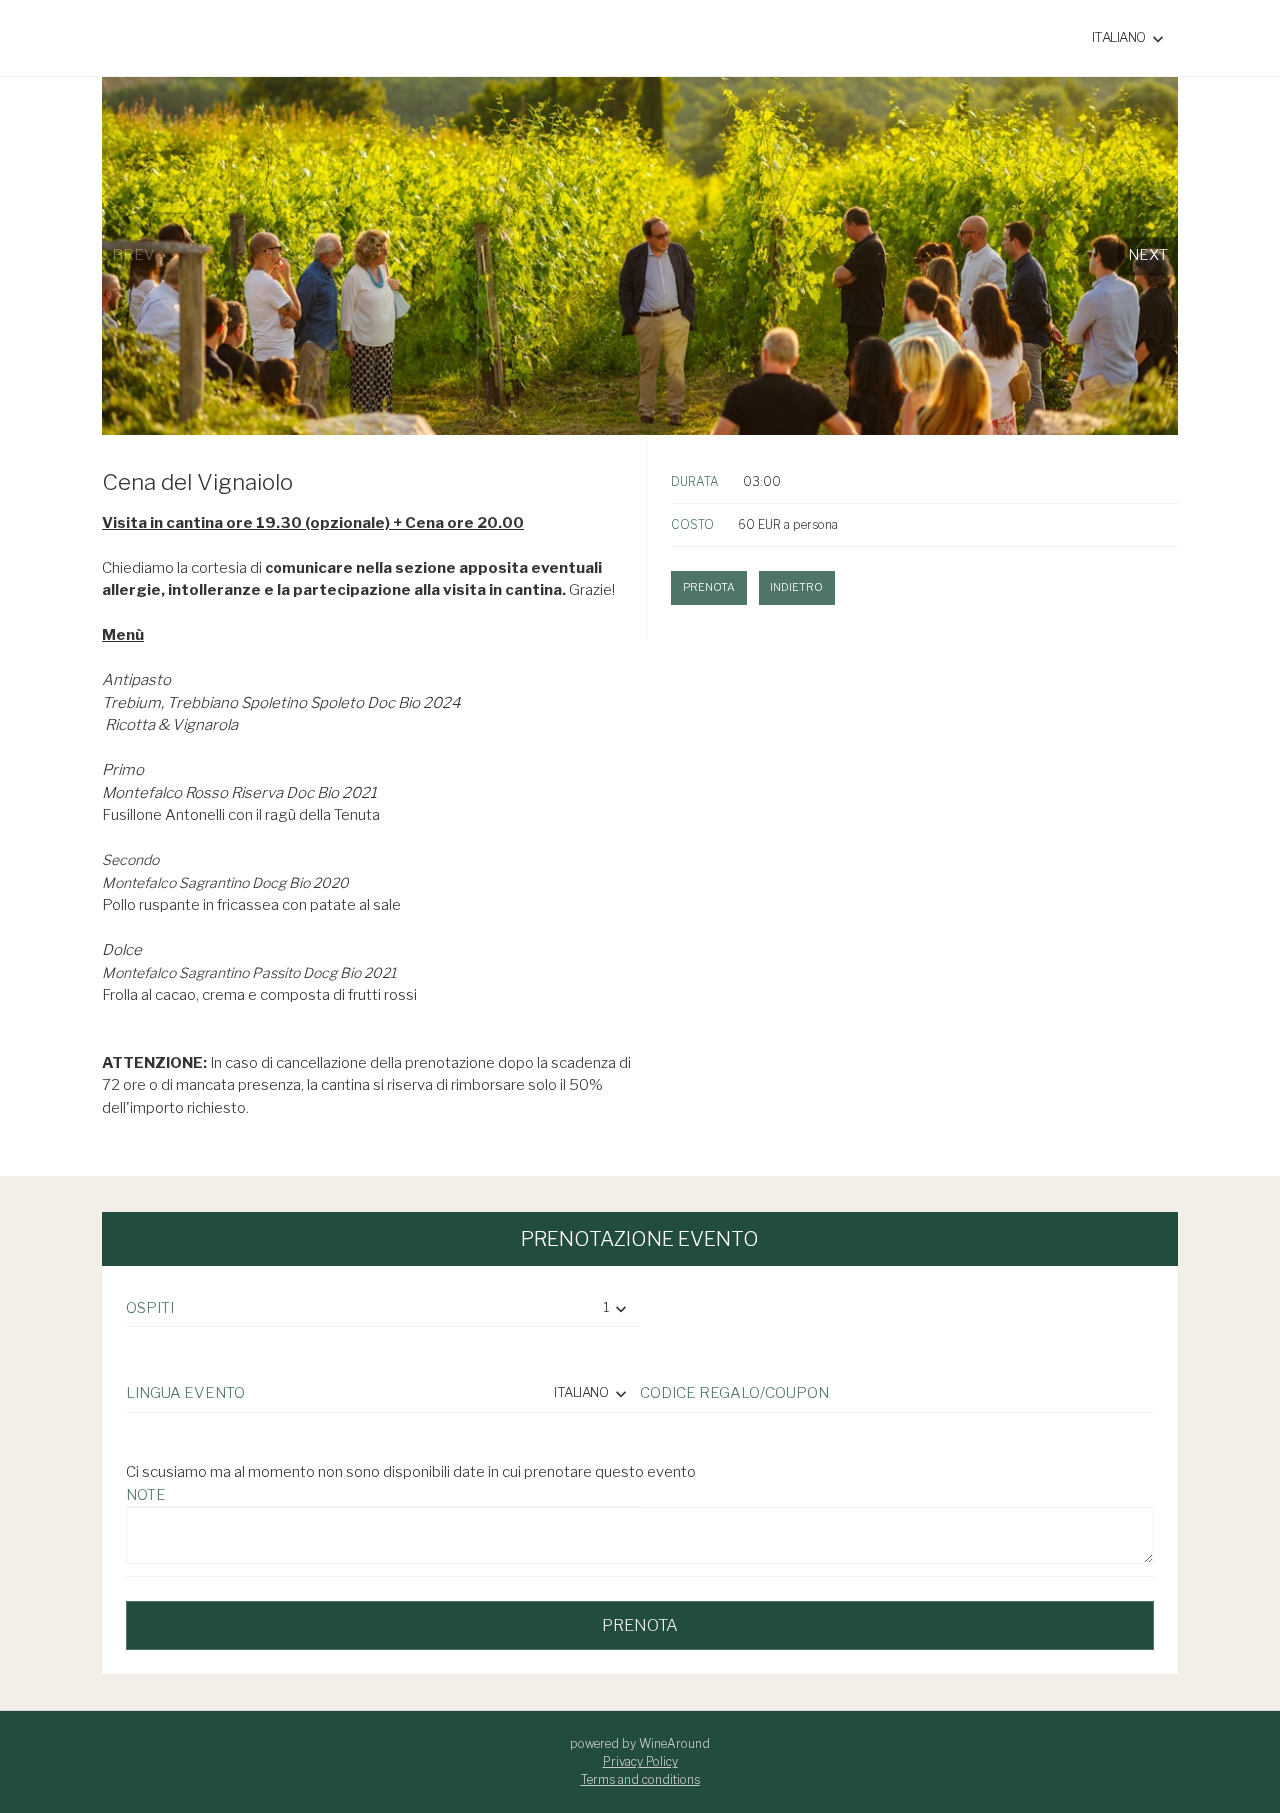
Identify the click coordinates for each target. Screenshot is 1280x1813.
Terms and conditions (640, 1779)
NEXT (1148, 256)
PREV (133, 256)
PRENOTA (640, 1625)
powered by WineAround (640, 1743)
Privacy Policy (640, 1761)
